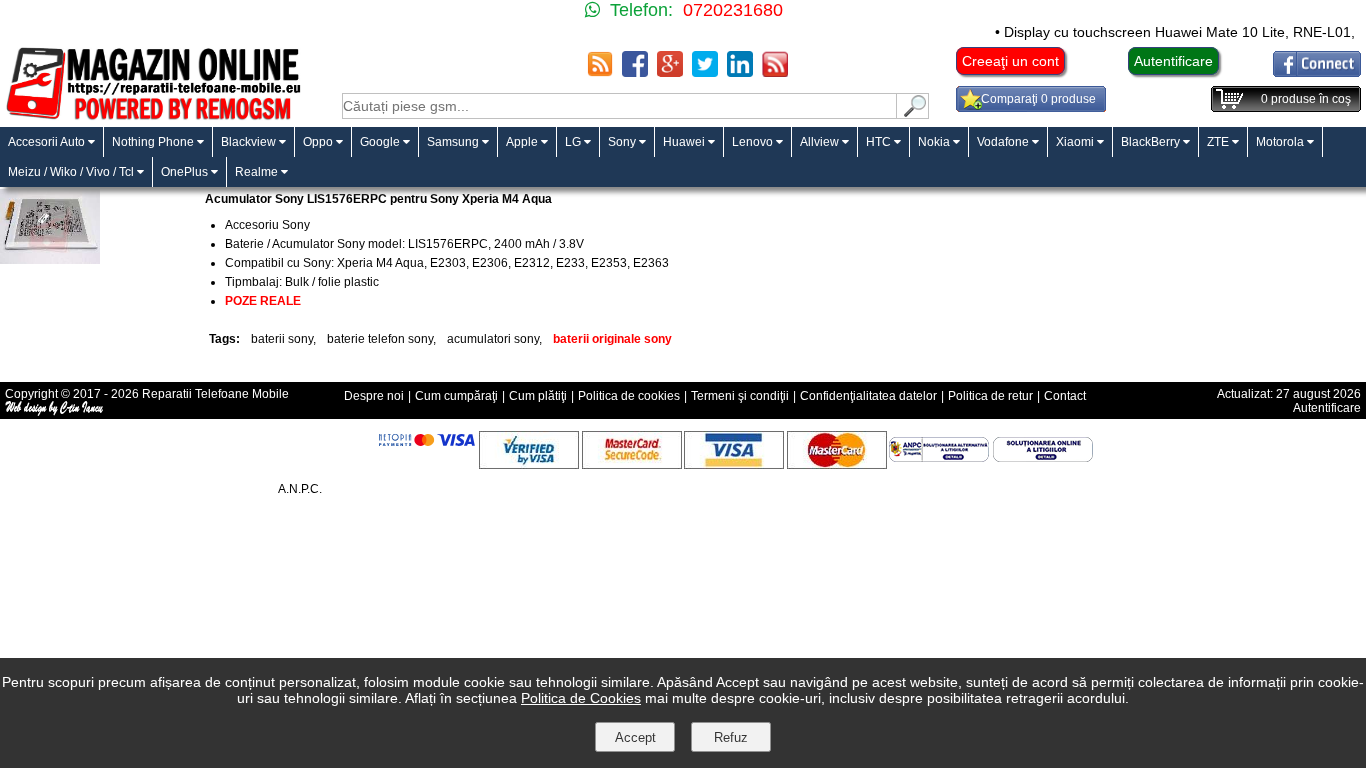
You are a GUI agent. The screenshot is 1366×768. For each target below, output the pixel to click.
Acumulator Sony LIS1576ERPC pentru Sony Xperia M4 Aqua (378, 199)
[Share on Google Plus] (670, 71)
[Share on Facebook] (635, 71)
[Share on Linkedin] (740, 71)
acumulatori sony (493, 339)
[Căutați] (913, 113)
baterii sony (282, 339)
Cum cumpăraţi (456, 396)
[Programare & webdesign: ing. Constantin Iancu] (55, 412)
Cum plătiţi (538, 396)
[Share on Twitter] (705, 71)
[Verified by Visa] (529, 463)
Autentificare (1173, 61)
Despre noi (374, 396)
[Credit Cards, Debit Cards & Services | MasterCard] (837, 463)
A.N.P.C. (300, 489)
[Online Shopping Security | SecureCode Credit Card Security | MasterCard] (632, 463)
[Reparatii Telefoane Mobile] (152, 117)
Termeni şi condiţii (740, 396)
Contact (1065, 396)
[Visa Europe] (734, 463)
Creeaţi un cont (1010, 61)
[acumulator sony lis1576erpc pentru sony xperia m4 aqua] (50, 258)
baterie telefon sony (380, 339)
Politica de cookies (629, 396)
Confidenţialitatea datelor (868, 396)
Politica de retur (990, 396)
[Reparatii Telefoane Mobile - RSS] (600, 71)
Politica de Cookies (581, 698)
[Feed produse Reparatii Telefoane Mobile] (775, 71)
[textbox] (619, 106)
